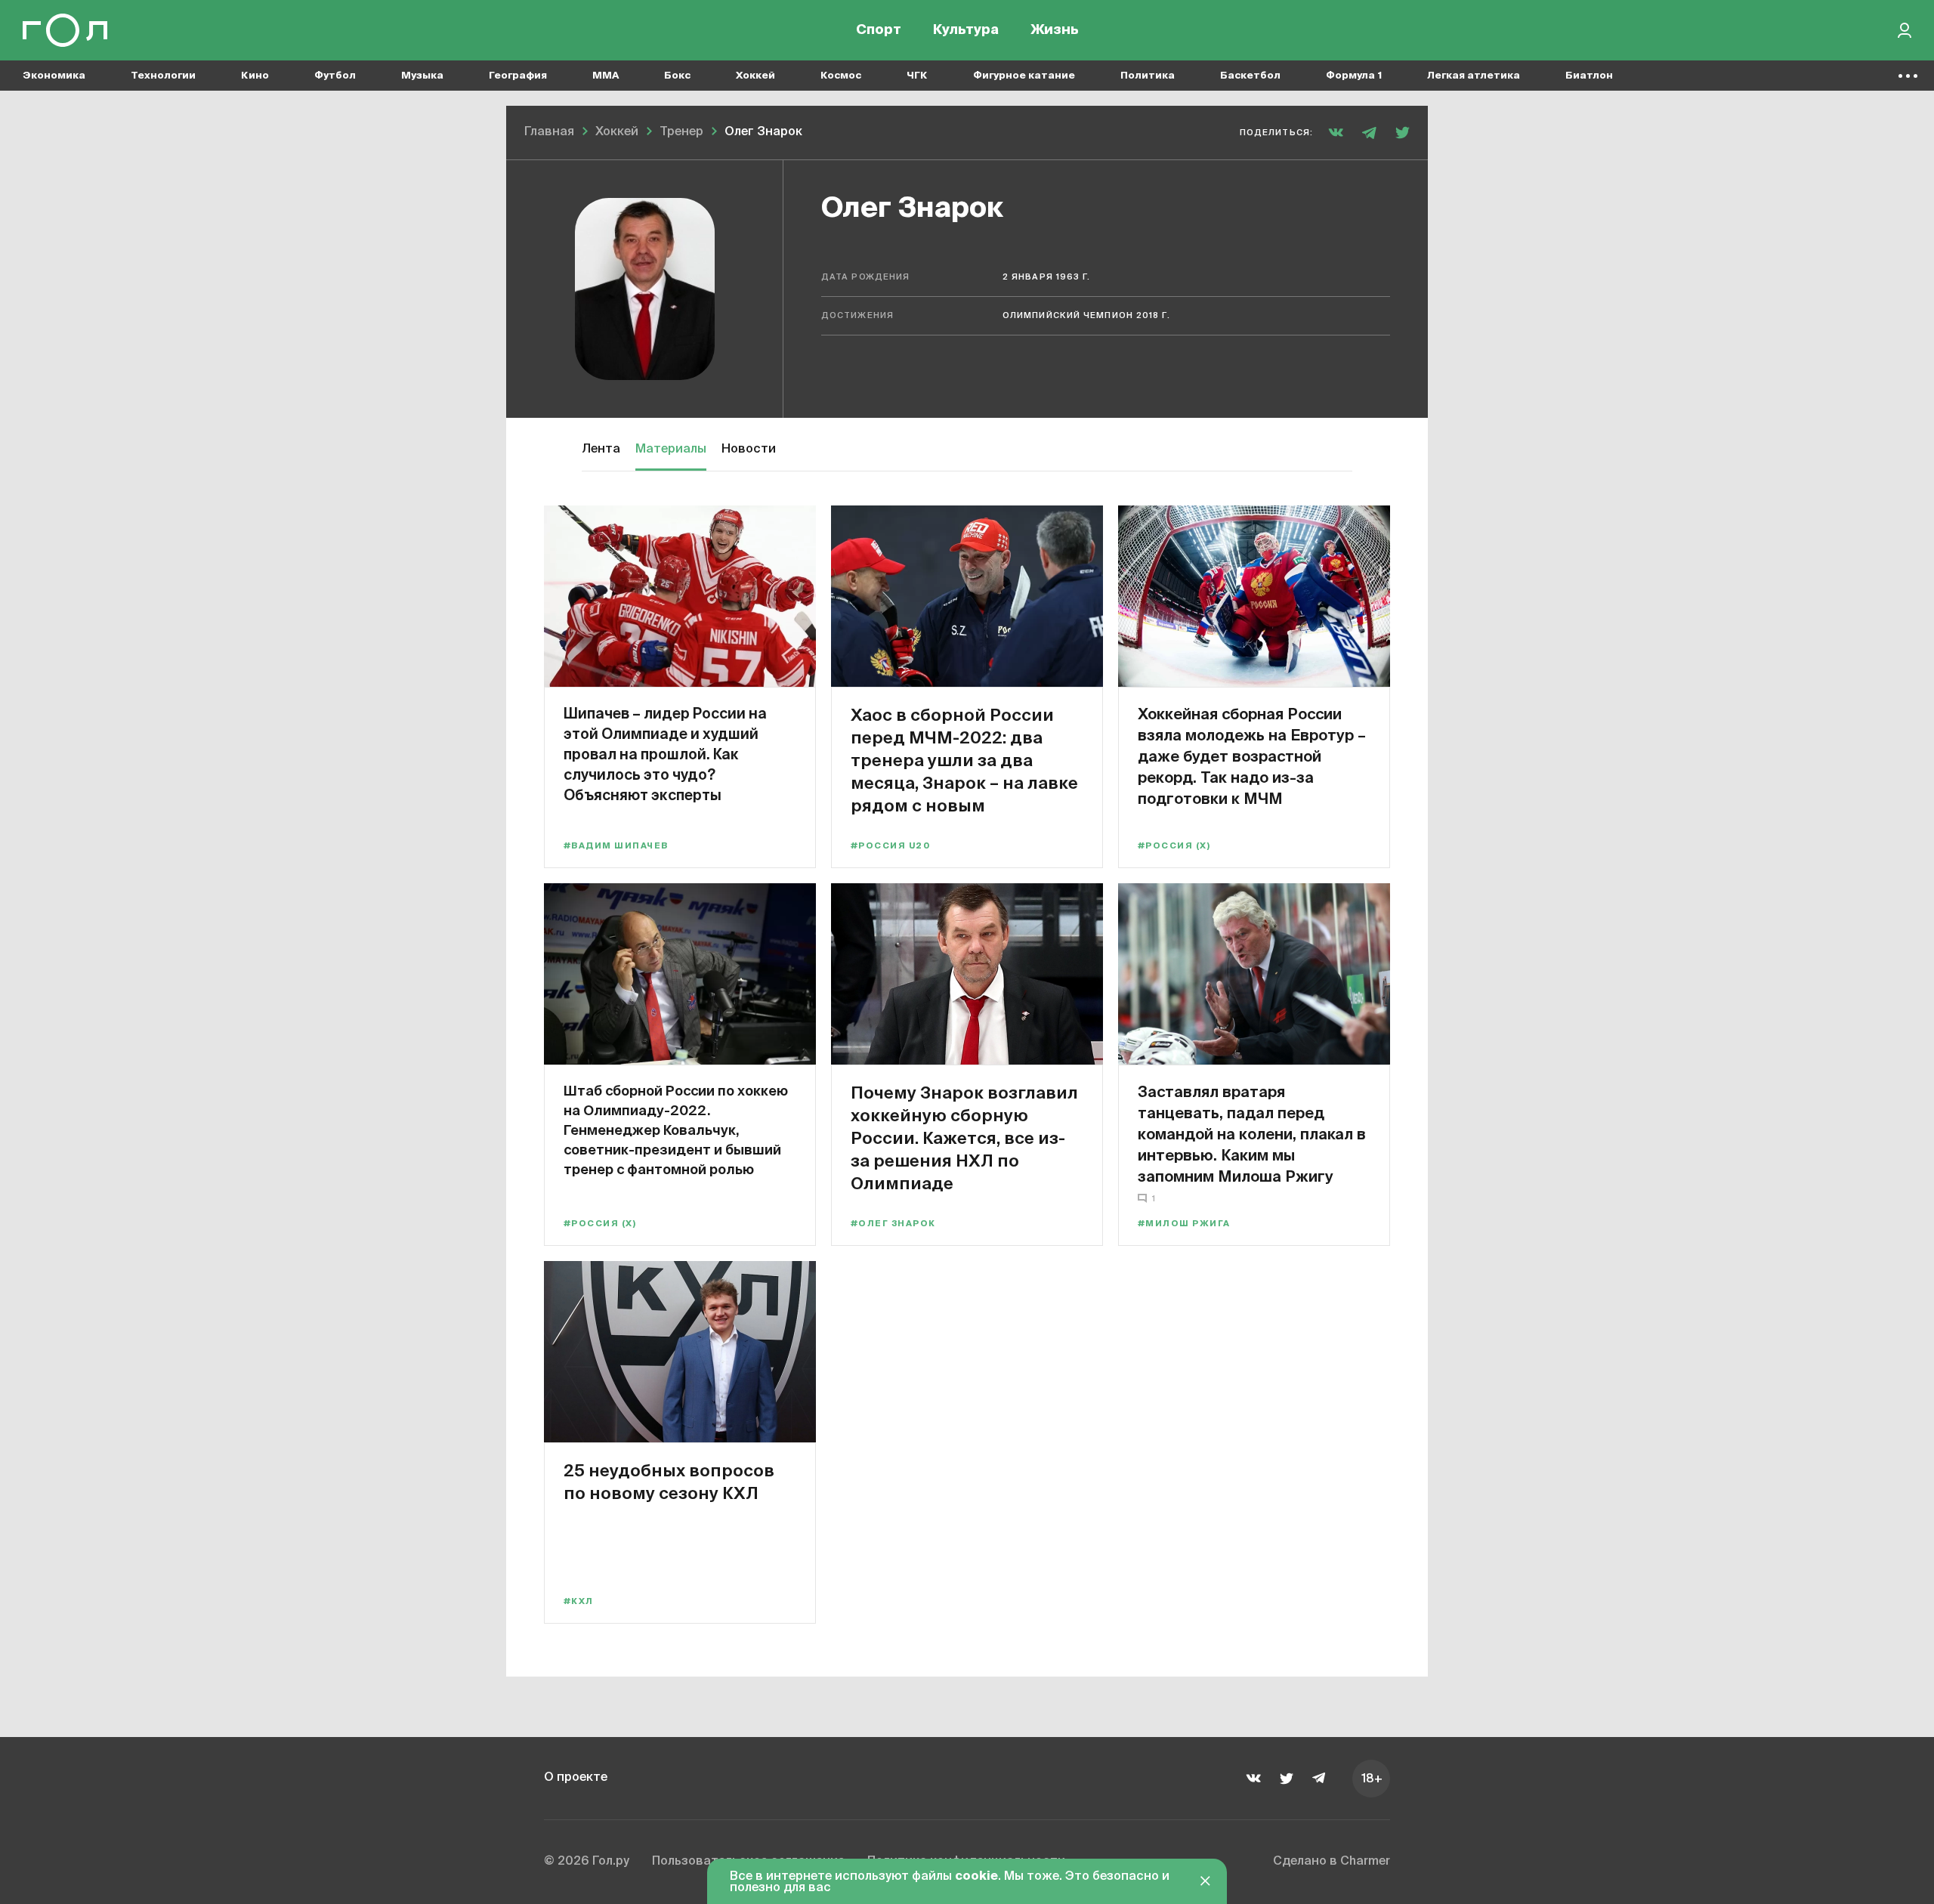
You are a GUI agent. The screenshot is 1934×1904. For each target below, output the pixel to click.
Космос (841, 76)
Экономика (54, 76)
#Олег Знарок (893, 1224)
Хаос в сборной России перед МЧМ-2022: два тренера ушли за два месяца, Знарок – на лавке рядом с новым (964, 760)
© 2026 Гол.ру (587, 1862)
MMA (606, 76)
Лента (601, 450)
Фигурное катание (1024, 76)
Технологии (163, 76)
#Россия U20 (890, 846)
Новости (749, 450)
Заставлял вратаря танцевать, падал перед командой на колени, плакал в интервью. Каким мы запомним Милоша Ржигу (1252, 1134)
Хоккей (755, 76)
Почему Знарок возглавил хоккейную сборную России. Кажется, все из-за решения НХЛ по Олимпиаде (964, 1137)
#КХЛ (579, 1601)
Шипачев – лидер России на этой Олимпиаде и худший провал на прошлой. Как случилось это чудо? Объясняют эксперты (665, 754)
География (518, 76)
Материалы (671, 450)
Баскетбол (1250, 76)
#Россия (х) (1174, 846)
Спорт (879, 30)
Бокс (677, 76)
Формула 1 (1354, 76)
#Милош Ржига (1184, 1224)
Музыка (422, 76)
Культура (966, 30)
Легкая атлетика (1474, 76)
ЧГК (917, 76)
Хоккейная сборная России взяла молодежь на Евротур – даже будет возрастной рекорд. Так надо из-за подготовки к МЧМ (1252, 756)
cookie (976, 1877)
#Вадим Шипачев (616, 846)
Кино (255, 76)
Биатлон (1589, 76)
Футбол (335, 76)
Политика (1148, 76)
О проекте (576, 1778)
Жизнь (1055, 30)
